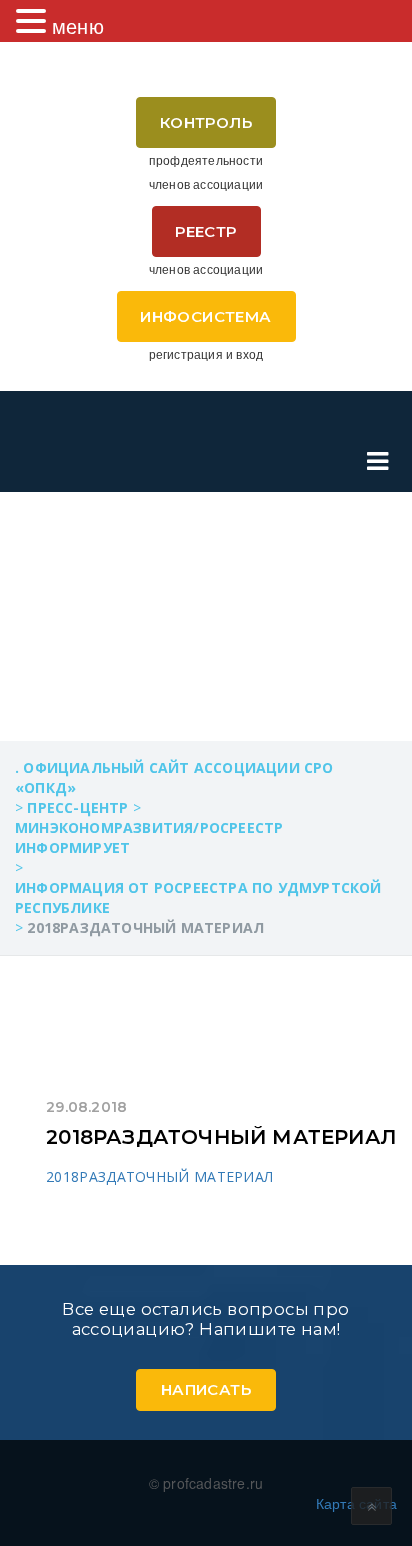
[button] (34, 21)
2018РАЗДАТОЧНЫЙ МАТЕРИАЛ (221, 1137)
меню (78, 25)
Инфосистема (205, 316)
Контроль (206, 122)
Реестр (205, 231)
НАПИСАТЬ (206, 1389)
